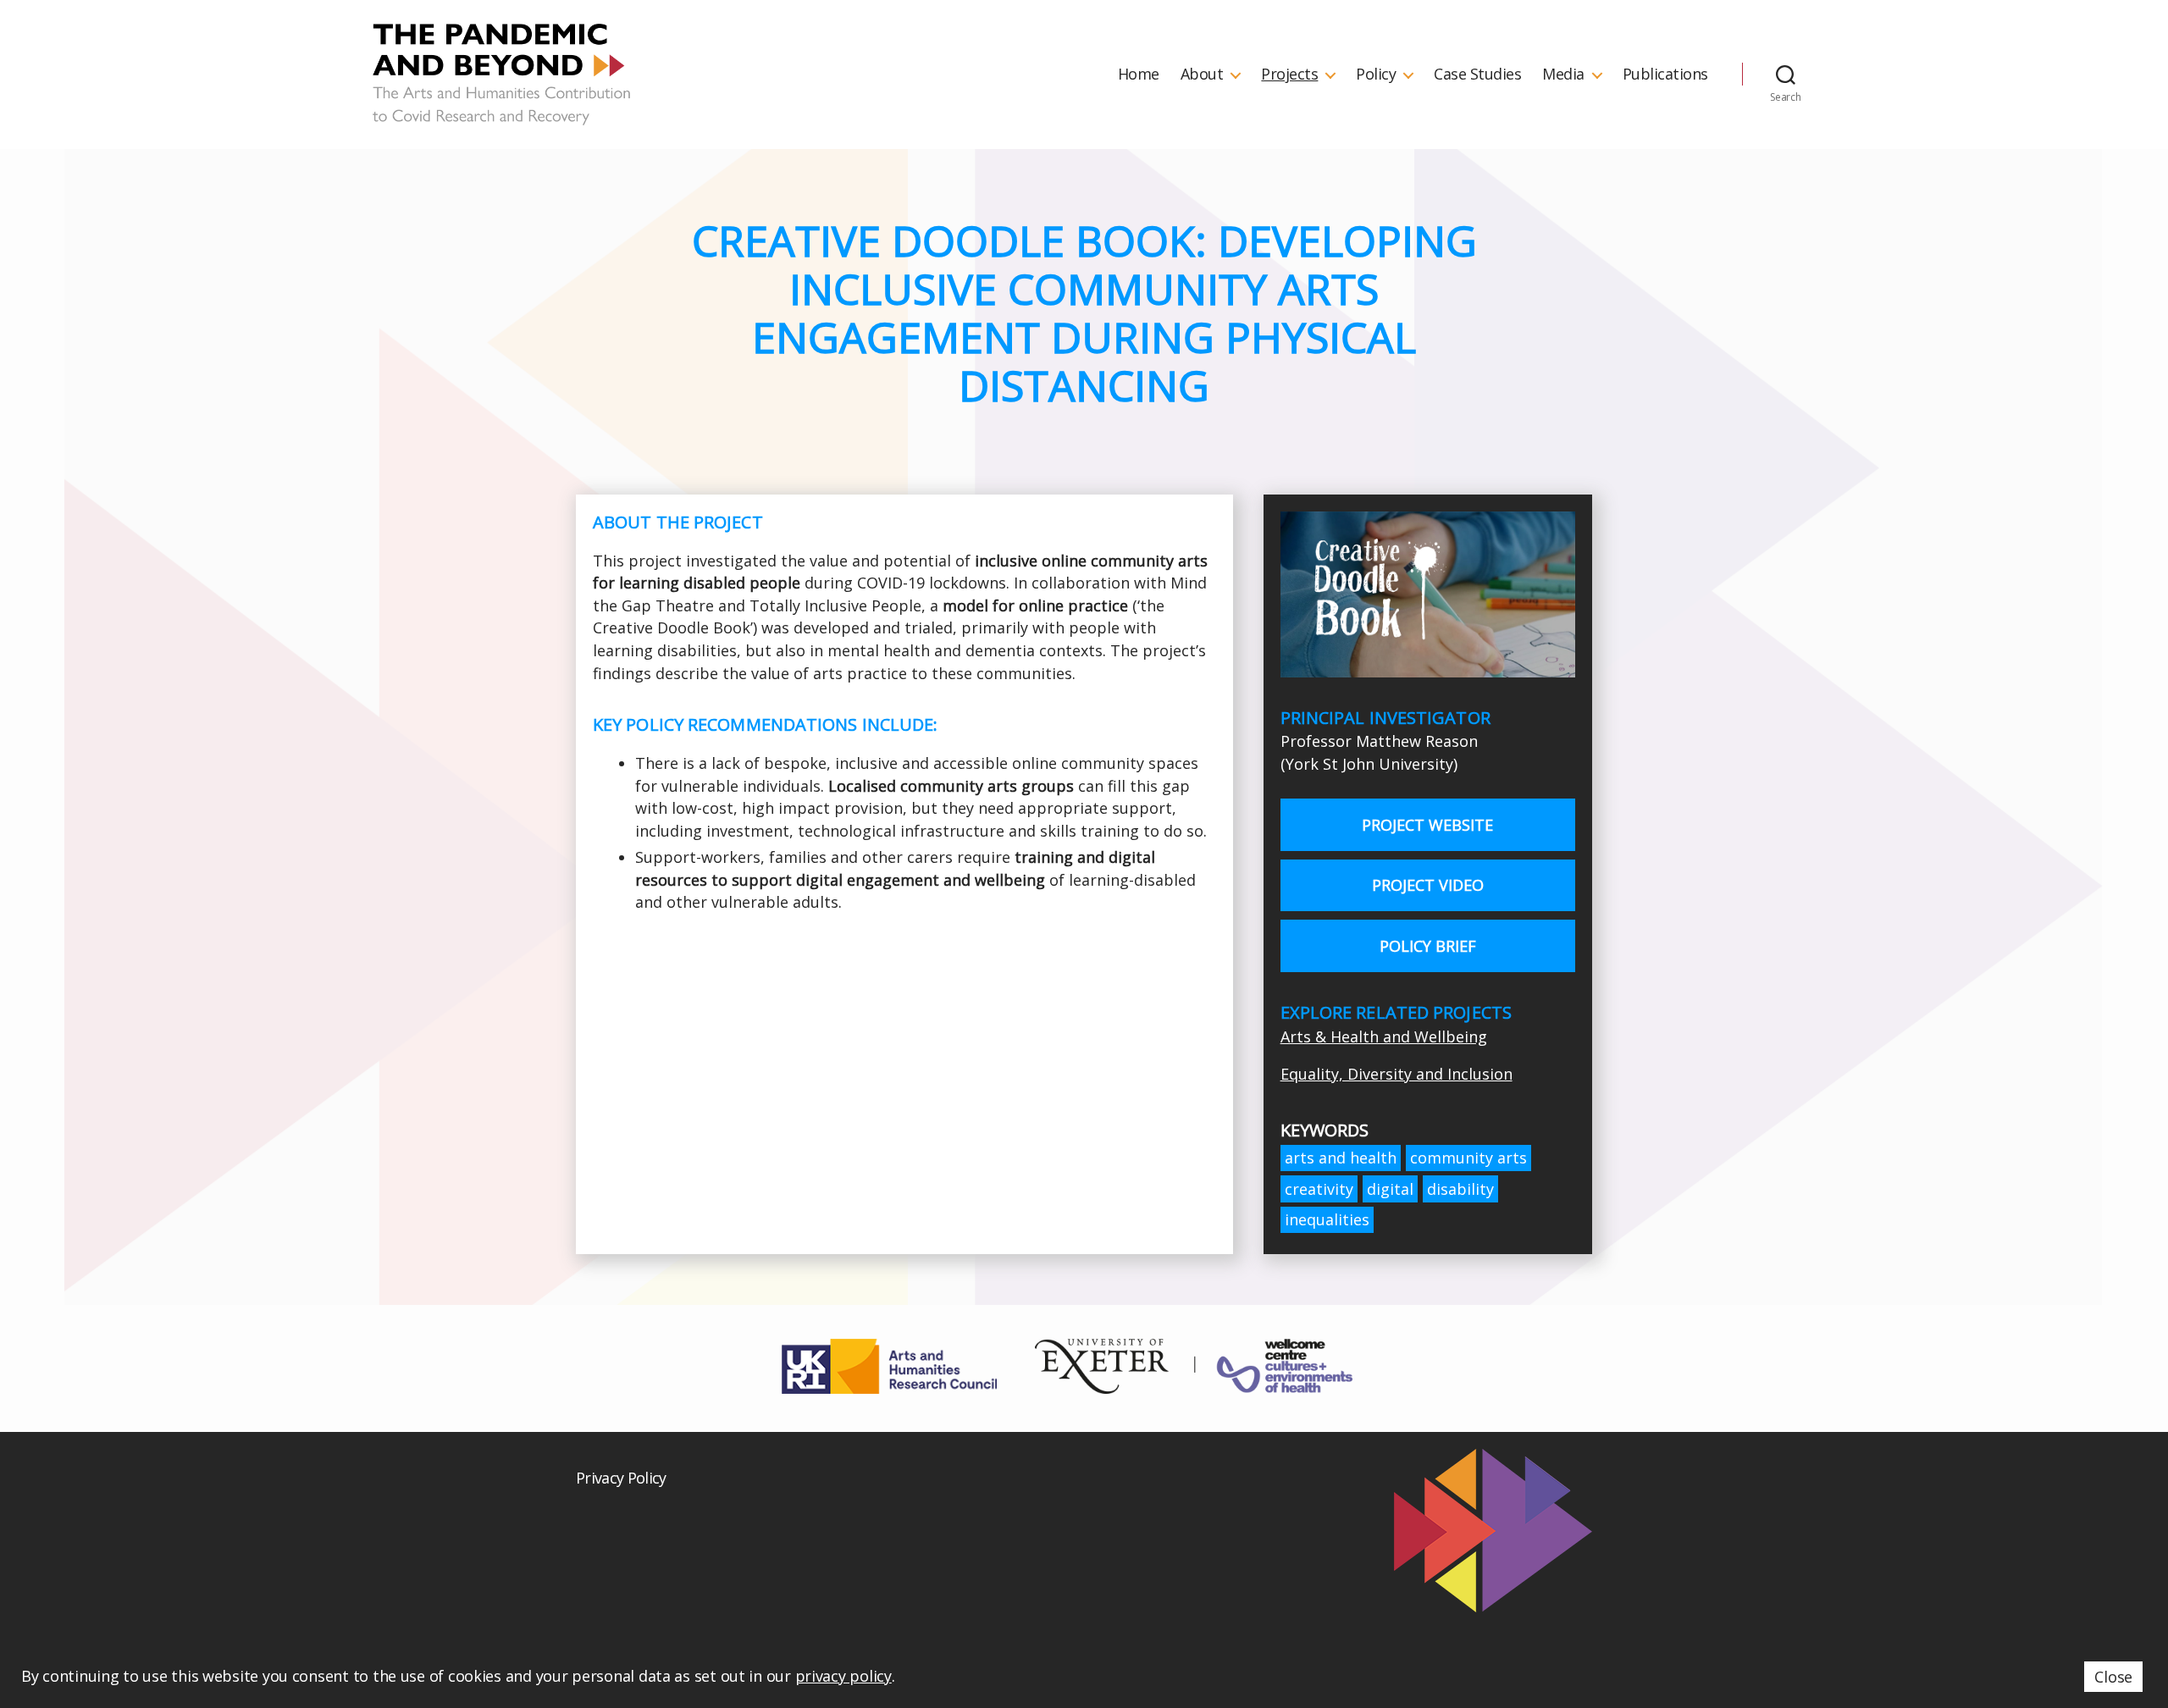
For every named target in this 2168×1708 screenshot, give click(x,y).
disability (1460, 1189)
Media (1563, 75)
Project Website (1427, 825)
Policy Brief (1428, 946)
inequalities (1327, 1219)
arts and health (1341, 1158)
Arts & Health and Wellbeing (1384, 1036)
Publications (1665, 75)
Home (1139, 75)
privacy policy (843, 1676)
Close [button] (2113, 1677)
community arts (1468, 1158)
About (1202, 75)
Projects (1289, 75)
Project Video (1428, 885)
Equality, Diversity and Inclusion (1396, 1074)
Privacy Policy (621, 1478)
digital (1390, 1189)
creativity (1319, 1189)
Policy (1376, 75)
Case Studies (1477, 75)
